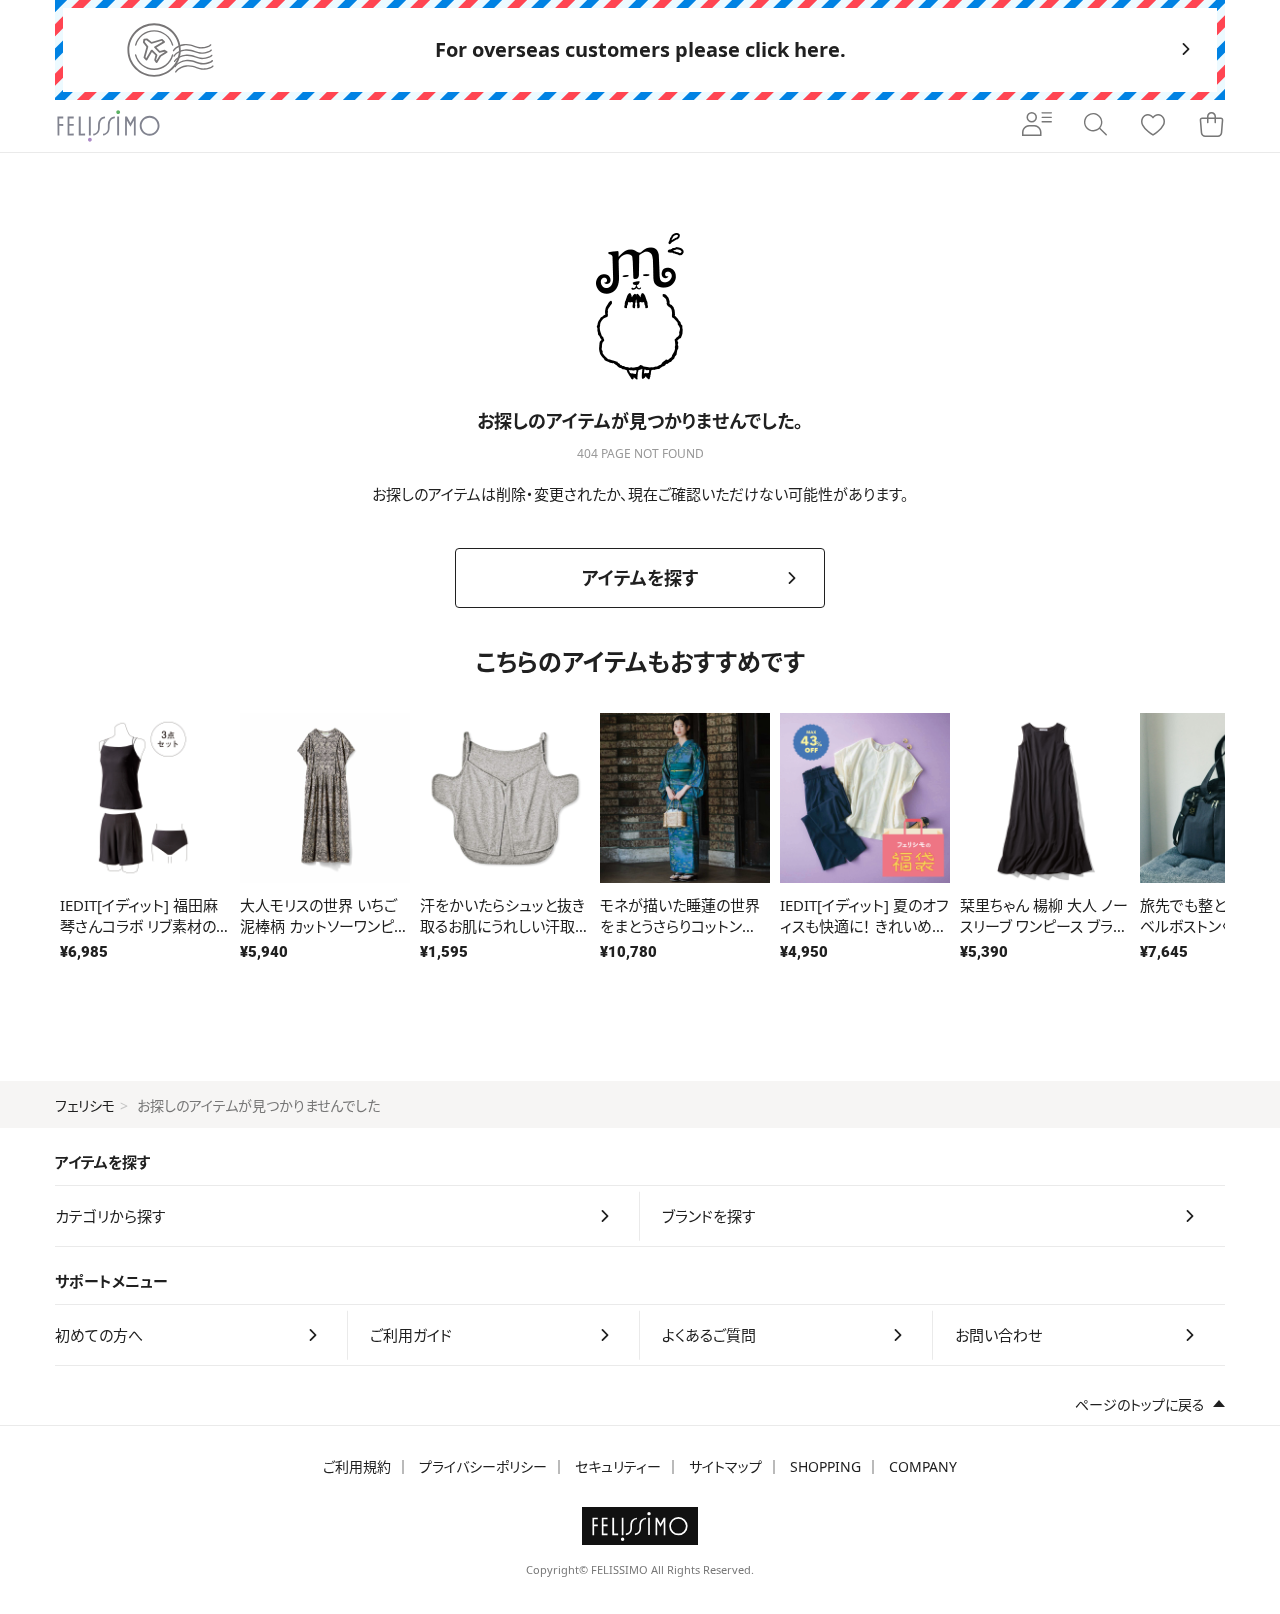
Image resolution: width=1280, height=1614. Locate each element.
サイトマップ (725, 1466)
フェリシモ (85, 1105)
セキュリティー (618, 1466)
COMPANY (923, 1466)
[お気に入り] (1153, 126)
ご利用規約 (357, 1466)
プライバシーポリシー (483, 1466)
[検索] (1095, 126)
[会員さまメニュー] (1037, 126)
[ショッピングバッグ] (1211, 126)
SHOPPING (825, 1466)
